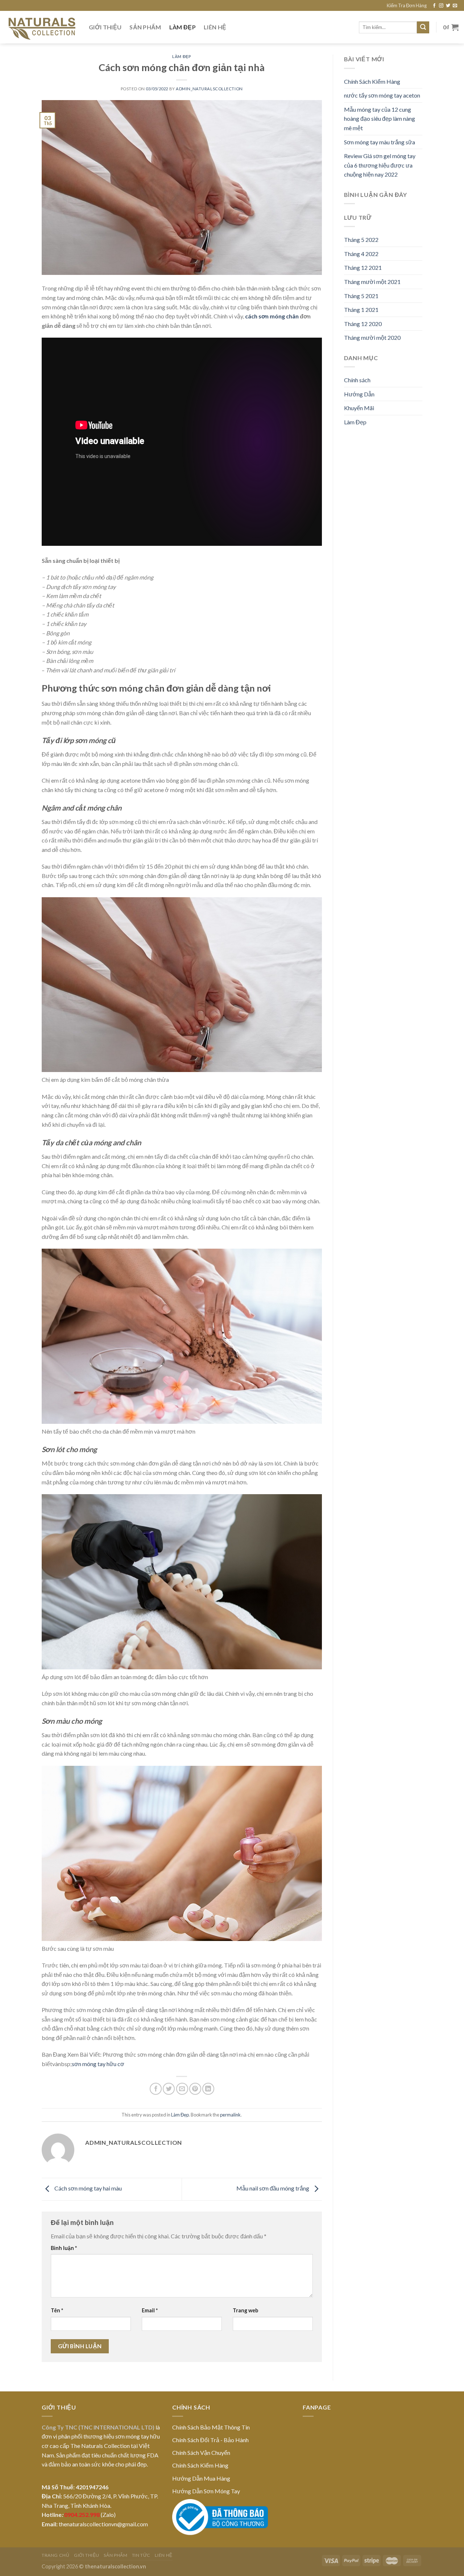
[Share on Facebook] (156, 2089)
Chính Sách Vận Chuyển (201, 2453)
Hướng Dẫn (359, 394)
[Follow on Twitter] (448, 6)
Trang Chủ (56, 2555)
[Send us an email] (455, 6)
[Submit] (423, 28)
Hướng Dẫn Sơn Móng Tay (206, 2491)
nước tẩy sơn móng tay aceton (382, 95)
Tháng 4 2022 (361, 254)
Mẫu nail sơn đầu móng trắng (273, 2188)
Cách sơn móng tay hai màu (88, 2188)
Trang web (245, 2310)
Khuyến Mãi (359, 408)
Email (150, 2310)
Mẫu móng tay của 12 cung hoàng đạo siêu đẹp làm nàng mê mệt (380, 119)
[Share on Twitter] (169, 2089)
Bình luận (64, 2248)
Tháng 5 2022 (361, 240)
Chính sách (357, 380)
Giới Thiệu (105, 27)
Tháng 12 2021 (363, 267)
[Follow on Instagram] (441, 6)
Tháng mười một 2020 (372, 337)
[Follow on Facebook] (434, 6)
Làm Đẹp (183, 27)
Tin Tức (141, 2555)
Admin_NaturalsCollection (209, 89)
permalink (230, 2115)
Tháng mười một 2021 (372, 282)
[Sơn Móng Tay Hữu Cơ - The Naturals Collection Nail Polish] (42, 27)
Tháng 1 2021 (361, 310)
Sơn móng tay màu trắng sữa (380, 142)
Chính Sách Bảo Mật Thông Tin (211, 2427)
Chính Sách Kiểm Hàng (372, 81)
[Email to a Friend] (182, 2089)
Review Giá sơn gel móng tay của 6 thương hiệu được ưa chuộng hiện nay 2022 (380, 165)
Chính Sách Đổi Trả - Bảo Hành (210, 2440)
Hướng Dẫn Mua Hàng (201, 2478)
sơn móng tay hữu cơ (98, 2064)
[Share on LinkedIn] (208, 2089)
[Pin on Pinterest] (195, 2089)
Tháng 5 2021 (361, 296)
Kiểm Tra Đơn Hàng (407, 5)
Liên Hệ (215, 27)
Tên (57, 2310)
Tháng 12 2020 (363, 324)
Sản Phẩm (145, 27)
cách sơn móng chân (272, 316)
